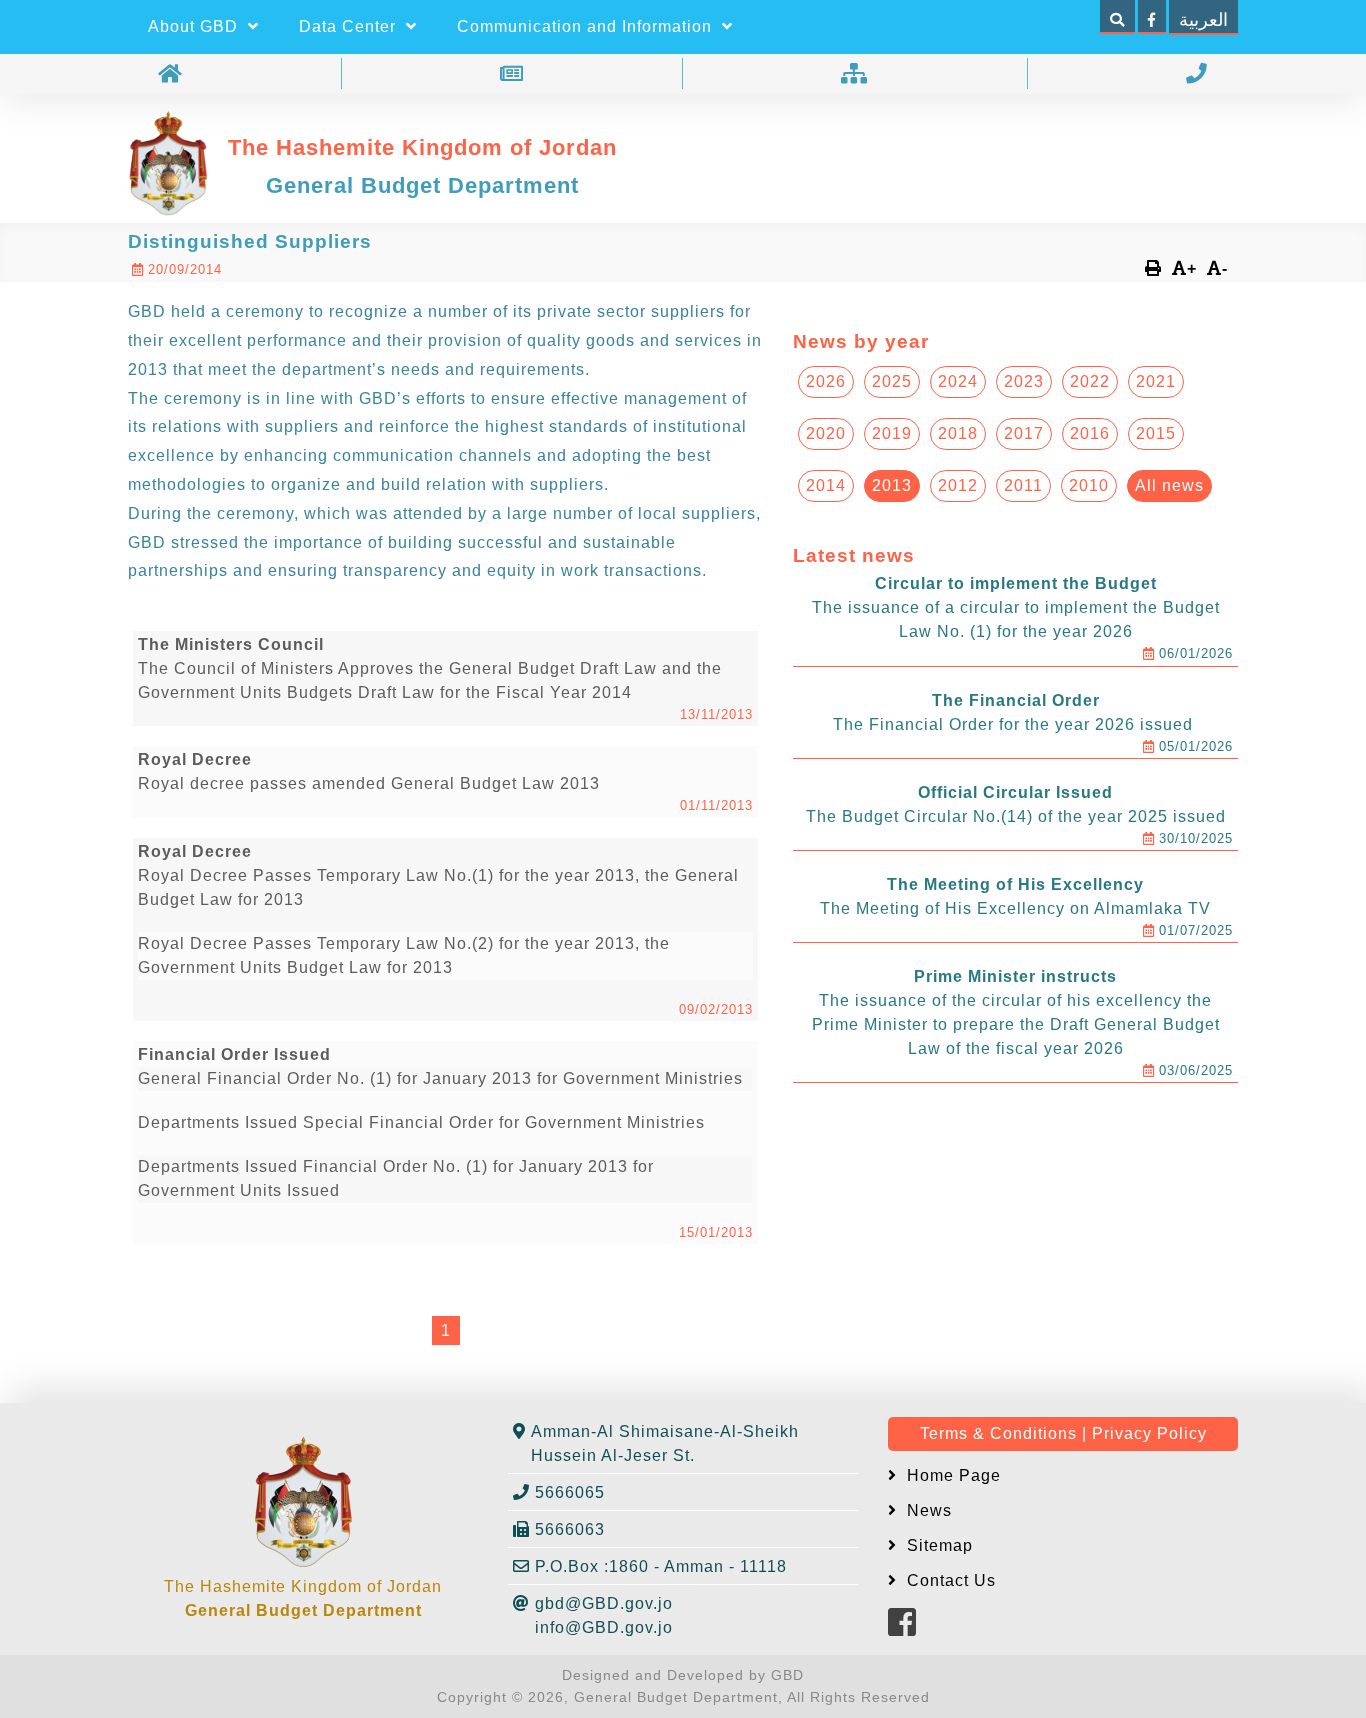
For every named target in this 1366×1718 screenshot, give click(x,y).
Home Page (951, 1475)
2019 (892, 433)
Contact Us (949, 1580)
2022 (1090, 381)
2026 (826, 381)
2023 (1024, 381)
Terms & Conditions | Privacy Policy (1063, 1433)
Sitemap (937, 1545)
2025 (892, 381)
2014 (826, 485)
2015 (1156, 433)
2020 (826, 433)
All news (1169, 485)
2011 (1023, 485)
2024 (958, 381)
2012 (958, 485)
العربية (1203, 20)
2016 (1090, 433)
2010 (1089, 485)
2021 (1156, 381)
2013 (892, 485)
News (927, 1510)
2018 (958, 433)
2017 (1024, 433)
